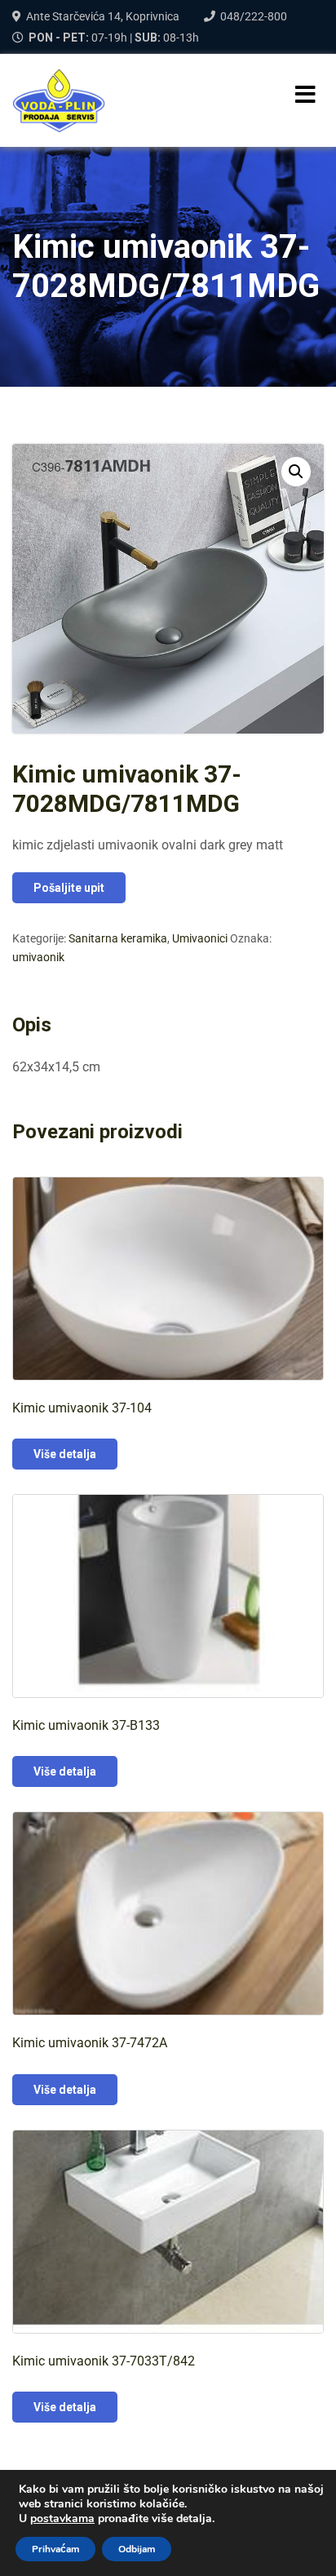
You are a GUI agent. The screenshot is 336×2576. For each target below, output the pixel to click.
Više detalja (65, 1454)
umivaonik (38, 957)
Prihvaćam (55, 2549)
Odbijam (137, 2549)
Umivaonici (200, 938)
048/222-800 (254, 16)
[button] (296, 472)
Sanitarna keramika (118, 938)
